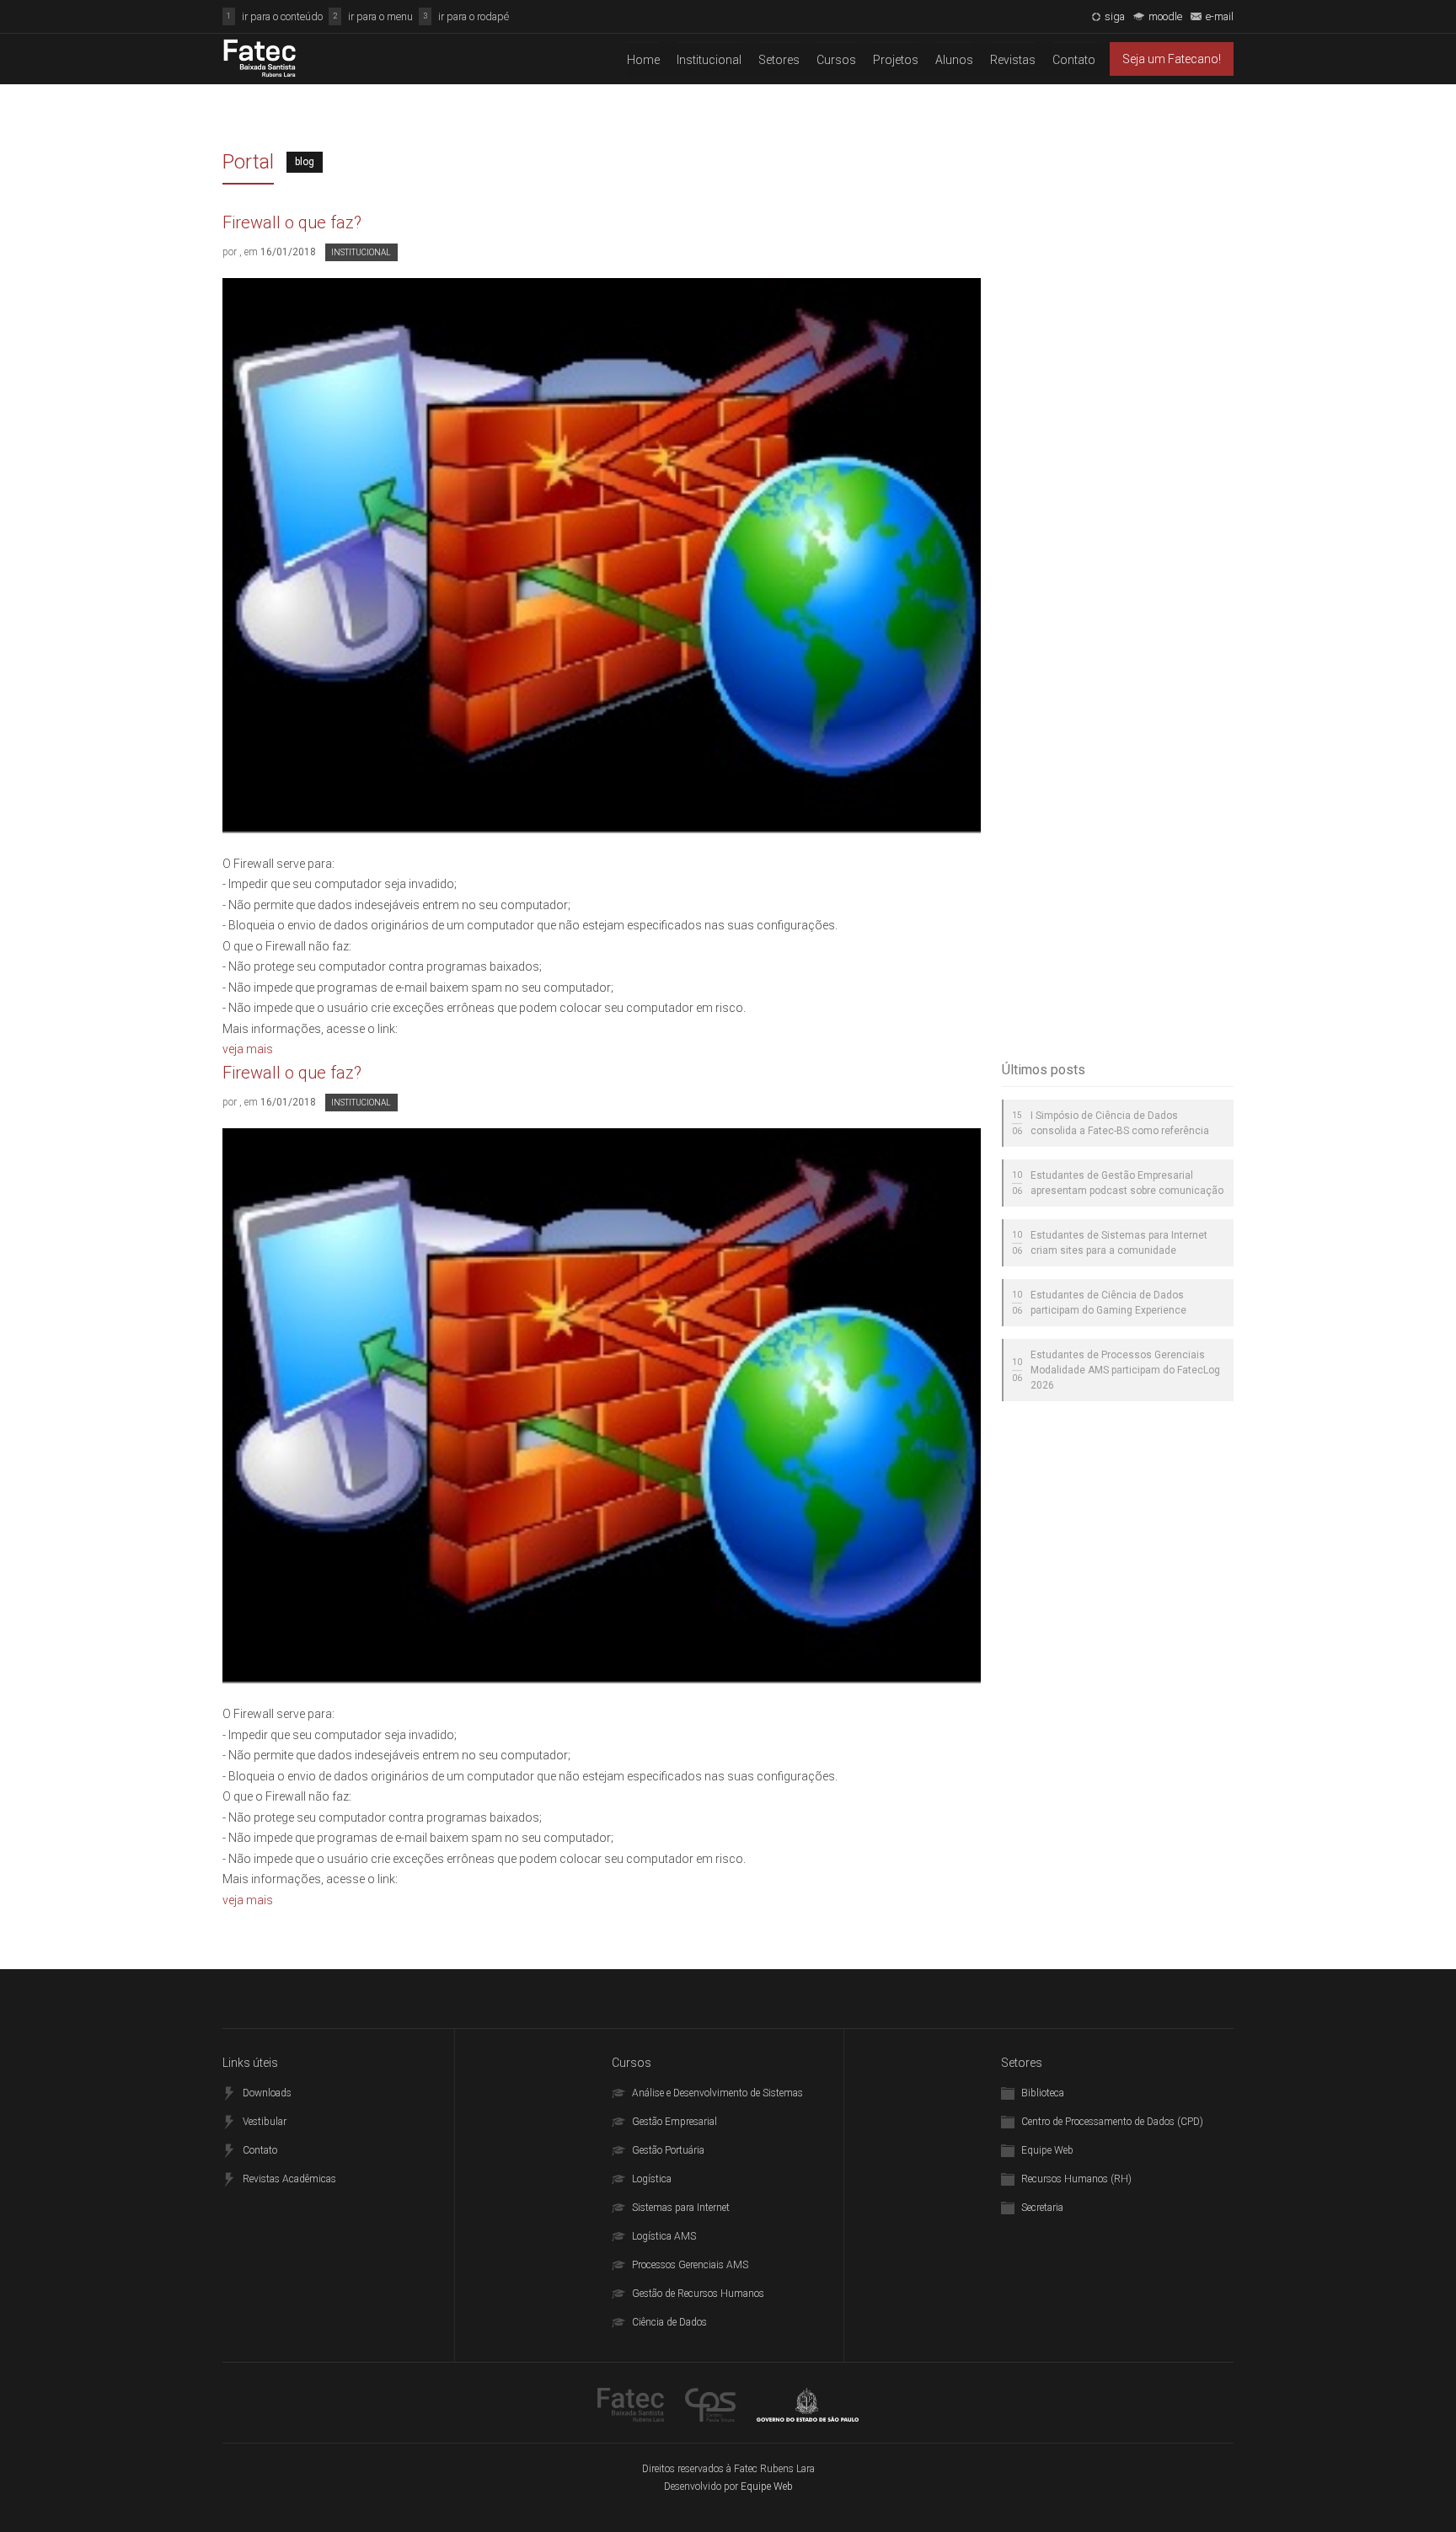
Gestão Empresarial (674, 2122)
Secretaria (1042, 2208)
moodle (1165, 16)
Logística (652, 2179)
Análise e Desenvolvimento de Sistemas (717, 2093)
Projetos (896, 60)
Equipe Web (1047, 2150)
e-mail (1220, 16)
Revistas (1013, 60)
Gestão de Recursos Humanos (698, 2294)
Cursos (836, 60)
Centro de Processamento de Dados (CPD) (1112, 2122)
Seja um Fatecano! (1172, 59)
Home (643, 60)
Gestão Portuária (668, 2150)
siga (1115, 16)
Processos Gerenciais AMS (690, 2265)
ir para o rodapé (474, 16)
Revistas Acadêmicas (289, 2179)
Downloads (267, 2093)
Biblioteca (1043, 2093)
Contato (1074, 60)
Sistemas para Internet (681, 2208)
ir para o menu (380, 16)
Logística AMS (664, 2236)
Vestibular (265, 2122)
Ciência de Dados (669, 2322)
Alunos (954, 60)
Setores (779, 60)
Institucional (709, 60)
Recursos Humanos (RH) (1076, 2179)
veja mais (248, 1049)
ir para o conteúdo (282, 16)
